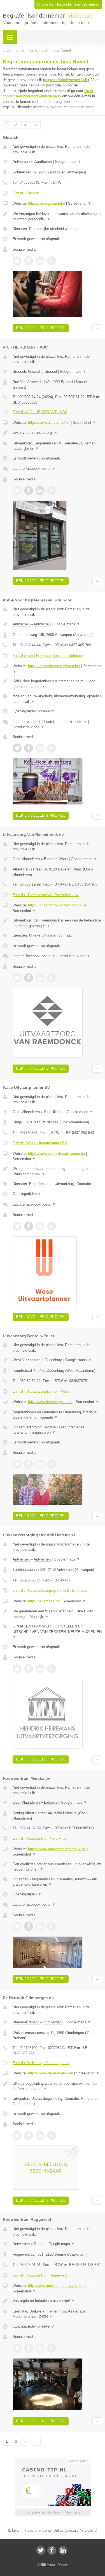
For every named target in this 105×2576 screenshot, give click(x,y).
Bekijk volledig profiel (41, 328)
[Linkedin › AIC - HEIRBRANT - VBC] (40, 490)
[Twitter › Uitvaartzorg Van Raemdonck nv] (17, 978)
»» (36, 125)
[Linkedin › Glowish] (40, 261)
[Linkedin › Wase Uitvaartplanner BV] (40, 1226)
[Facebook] (52, 2550)
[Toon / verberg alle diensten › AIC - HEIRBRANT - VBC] (57, 446)
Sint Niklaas (54, 1112)
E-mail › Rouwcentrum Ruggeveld (40, 2275)
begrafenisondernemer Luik (66, 80)
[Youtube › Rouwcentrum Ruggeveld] (52, 2348)
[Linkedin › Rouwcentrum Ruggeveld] (40, 2348)
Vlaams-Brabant (26, 2022)
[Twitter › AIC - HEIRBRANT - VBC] (17, 490)
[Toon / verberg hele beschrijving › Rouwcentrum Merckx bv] (57, 1867)
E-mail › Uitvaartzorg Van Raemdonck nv (46, 895)
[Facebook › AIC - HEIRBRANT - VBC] (29, 490)
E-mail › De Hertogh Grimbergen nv (41, 2063)
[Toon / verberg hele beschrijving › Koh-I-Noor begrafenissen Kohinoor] (57, 684)
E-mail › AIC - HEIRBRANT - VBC (40, 412)
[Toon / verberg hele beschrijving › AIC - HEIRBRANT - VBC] (57, 433)
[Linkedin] (63, 2550)
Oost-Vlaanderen (26, 859)
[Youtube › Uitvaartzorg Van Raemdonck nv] (52, 978)
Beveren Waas (56, 859)
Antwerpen (21, 162)
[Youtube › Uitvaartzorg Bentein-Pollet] (52, 1464)
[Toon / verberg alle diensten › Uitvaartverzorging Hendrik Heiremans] (57, 1632)
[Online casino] (53, 2460)
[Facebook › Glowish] (29, 261)
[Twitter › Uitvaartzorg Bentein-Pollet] (17, 1464)
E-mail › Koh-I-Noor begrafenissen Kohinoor (48, 656)
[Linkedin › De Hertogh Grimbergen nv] (40, 2135)
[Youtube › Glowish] (52, 261)
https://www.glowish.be (46, 203)
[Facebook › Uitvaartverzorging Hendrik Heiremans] (29, 1669)
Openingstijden (27, 1194)
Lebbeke (51, 1802)
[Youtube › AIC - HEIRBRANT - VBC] (52, 490)
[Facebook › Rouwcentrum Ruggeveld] (29, 2348)
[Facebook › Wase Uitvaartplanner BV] (29, 1226)
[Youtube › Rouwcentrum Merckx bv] (52, 1926)
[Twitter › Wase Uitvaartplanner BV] (17, 1226)
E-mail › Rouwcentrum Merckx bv (40, 1838)
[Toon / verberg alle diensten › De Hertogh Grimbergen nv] (57, 2101)
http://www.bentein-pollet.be (50, 1402)
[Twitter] (41, 2550)
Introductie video (28, 727)
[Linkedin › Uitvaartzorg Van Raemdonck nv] (40, 978)
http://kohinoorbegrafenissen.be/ (54, 666)
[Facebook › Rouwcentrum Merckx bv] (29, 1926)
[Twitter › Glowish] (17, 261)
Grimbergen (52, 2022)
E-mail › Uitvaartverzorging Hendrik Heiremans (50, 1591)
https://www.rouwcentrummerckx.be (57, 1849)
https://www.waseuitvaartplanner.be (56, 1154)
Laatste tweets (27, 722)
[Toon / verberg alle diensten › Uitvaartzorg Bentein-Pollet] (57, 1430)
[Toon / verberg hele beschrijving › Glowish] (57, 217)
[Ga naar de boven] (97, 328)
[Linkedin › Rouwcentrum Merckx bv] (40, 1926)
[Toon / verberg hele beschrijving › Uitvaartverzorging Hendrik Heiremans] (57, 1614)
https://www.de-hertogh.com (51, 2073)
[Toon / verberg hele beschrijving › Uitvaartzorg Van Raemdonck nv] (57, 923)
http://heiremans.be (44, 1601)
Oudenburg (53, 1360)
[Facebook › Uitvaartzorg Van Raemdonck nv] (29, 978)
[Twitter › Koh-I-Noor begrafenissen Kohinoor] (17, 748)
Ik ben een (68, 4)
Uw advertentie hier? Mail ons (53, 2512)
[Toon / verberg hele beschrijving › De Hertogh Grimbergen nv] (57, 2086)
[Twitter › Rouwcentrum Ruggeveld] (17, 2348)
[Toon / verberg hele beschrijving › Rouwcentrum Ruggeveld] (57, 2301)
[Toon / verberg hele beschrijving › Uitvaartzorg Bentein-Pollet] (57, 1415)
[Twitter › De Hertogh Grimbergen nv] (17, 2135)
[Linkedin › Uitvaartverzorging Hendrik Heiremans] (40, 1669)
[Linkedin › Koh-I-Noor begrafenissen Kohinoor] (40, 748)
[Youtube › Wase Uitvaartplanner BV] (52, 1226)
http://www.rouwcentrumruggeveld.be (58, 2286)
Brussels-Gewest (26, 372)
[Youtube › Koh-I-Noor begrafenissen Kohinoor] (52, 748)
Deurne (40, 2244)
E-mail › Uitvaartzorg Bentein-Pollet (41, 1391)
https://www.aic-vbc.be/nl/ (49, 423)
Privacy (63, 2565)
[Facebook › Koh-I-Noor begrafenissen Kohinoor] (29, 748)
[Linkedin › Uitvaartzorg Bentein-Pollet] (40, 1464)
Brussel (51, 372)
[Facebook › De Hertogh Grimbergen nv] (29, 2135)
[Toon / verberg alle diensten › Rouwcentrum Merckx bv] (57, 1882)
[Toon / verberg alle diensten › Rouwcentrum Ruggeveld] (57, 2314)
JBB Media (48, 2565)
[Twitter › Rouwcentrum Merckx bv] (17, 1926)
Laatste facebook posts (34, 469)
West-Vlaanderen (26, 1360)
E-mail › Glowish (26, 193)
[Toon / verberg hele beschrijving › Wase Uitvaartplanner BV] (57, 1171)
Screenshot (80, 203)
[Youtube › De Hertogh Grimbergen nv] (52, 2135)
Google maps (68, 162)
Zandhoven (43, 162)
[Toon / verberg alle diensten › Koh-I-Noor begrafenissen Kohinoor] (57, 699)
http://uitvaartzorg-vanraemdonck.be (57, 905)
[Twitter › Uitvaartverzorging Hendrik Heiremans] (17, 1669)
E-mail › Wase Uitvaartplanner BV (40, 1143)
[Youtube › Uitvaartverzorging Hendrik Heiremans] (52, 1669)
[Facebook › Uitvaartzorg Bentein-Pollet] (29, 1464)
